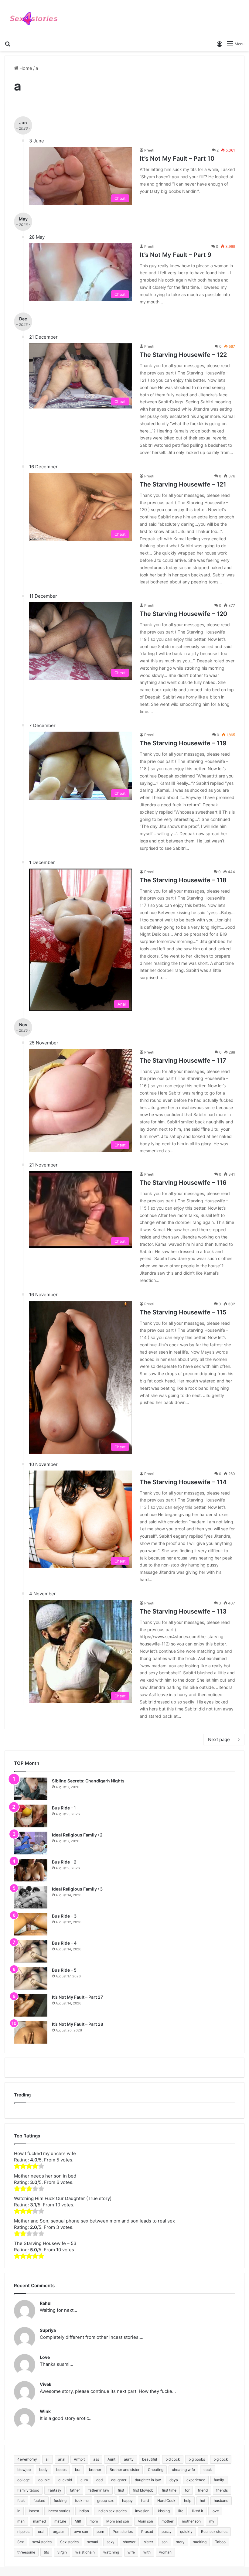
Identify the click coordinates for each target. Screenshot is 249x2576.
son (165, 2542)
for (187, 2490)
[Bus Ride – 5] (31, 1978)
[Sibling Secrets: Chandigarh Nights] (31, 1789)
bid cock (173, 2459)
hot (203, 2501)
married (39, 2521)
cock (208, 2470)
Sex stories (69, 2542)
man (21, 2521)
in (19, 2511)
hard (145, 2501)
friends (222, 2490)
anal (62, 2459)
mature (60, 2521)
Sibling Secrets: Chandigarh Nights (88, 1781)
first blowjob (143, 2490)
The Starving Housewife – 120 (183, 614)
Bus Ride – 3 (64, 1916)
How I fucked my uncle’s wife (45, 2153)
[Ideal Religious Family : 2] (31, 1843)
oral (41, 2532)
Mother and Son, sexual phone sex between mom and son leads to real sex (94, 2221)
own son (81, 2532)
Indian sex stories (112, 2511)
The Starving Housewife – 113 (183, 1611)
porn (100, 2532)
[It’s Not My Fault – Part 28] (31, 2032)
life (181, 2511)
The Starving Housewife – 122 (183, 355)
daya (174, 2480)
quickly (186, 2532)
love (215, 2511)
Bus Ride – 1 (64, 1808)
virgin (62, 2552)
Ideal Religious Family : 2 (77, 1835)
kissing (164, 2511)
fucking (60, 2501)
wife (131, 2552)
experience (196, 2480)
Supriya (48, 2330)
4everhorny (27, 2459)
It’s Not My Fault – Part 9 (176, 255)
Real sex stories (214, 2532)
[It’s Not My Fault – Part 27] (31, 2005)
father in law (99, 2490)
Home (25, 68)
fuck (21, 2501)
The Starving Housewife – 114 (183, 1482)
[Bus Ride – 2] (31, 1870)
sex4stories (42, 2542)
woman (165, 2552)
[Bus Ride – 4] (31, 1951)
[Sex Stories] (33, 19)
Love (45, 2357)
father (75, 2490)
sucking (200, 2542)
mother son (191, 2521)
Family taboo (28, 2490)
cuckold (65, 2480)
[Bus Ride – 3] (31, 1924)
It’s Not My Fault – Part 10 (177, 159)
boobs (61, 2470)
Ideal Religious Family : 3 (77, 1889)
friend (203, 2490)
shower (129, 2542)
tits (46, 2552)
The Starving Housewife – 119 (183, 743)
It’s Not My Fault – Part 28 (78, 2024)
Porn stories (123, 2532)
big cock (221, 2459)
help (188, 2501)
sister (148, 2542)
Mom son (145, 2521)
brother (95, 2470)
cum (84, 2480)
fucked (39, 2501)
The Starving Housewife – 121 (183, 484)
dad (99, 2480)
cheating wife (183, 2470)
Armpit (79, 2459)
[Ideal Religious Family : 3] (31, 1897)
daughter (119, 2480)
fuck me (82, 2501)
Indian (84, 2511)
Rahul (46, 2303)
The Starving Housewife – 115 (183, 1312)
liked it (198, 2511)
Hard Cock (166, 2501)
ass (96, 2459)
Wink (45, 2411)
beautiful (150, 2459)
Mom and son (118, 2521)
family (219, 2480)
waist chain (85, 2552)
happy (127, 2501)
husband (221, 2501)
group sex (105, 2501)
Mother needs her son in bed (45, 2176)
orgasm (59, 2532)
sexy (111, 2542)
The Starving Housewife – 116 (183, 1183)
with (147, 2552)
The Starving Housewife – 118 (183, 880)
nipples (23, 2532)
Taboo (220, 2542)
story (180, 2542)
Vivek (46, 2384)
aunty (129, 2459)
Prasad (147, 2532)
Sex (20, 2542)
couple (44, 2480)
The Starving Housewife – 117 (183, 1061)
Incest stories (59, 2511)
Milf (78, 2521)
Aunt (111, 2459)
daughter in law (148, 2480)
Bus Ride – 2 (64, 1862)
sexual (93, 2542)
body (43, 2470)
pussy (167, 2532)
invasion (142, 2511)
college (24, 2480)
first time (169, 2490)
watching (111, 2552)
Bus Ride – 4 (64, 1943)
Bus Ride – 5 (64, 1970)
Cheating (156, 2470)
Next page (219, 1739)
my (212, 2521)
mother (167, 2521)
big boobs (197, 2459)
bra (78, 2470)
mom (94, 2521)
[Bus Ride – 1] (31, 1816)
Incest (34, 2511)
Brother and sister (124, 2470)
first (121, 2490)
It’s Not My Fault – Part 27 (77, 1997)
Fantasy (55, 2490)
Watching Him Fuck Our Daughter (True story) (63, 2198)
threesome (26, 2552)
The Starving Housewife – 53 (45, 2243)
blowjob (24, 2470)
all (48, 2459)
